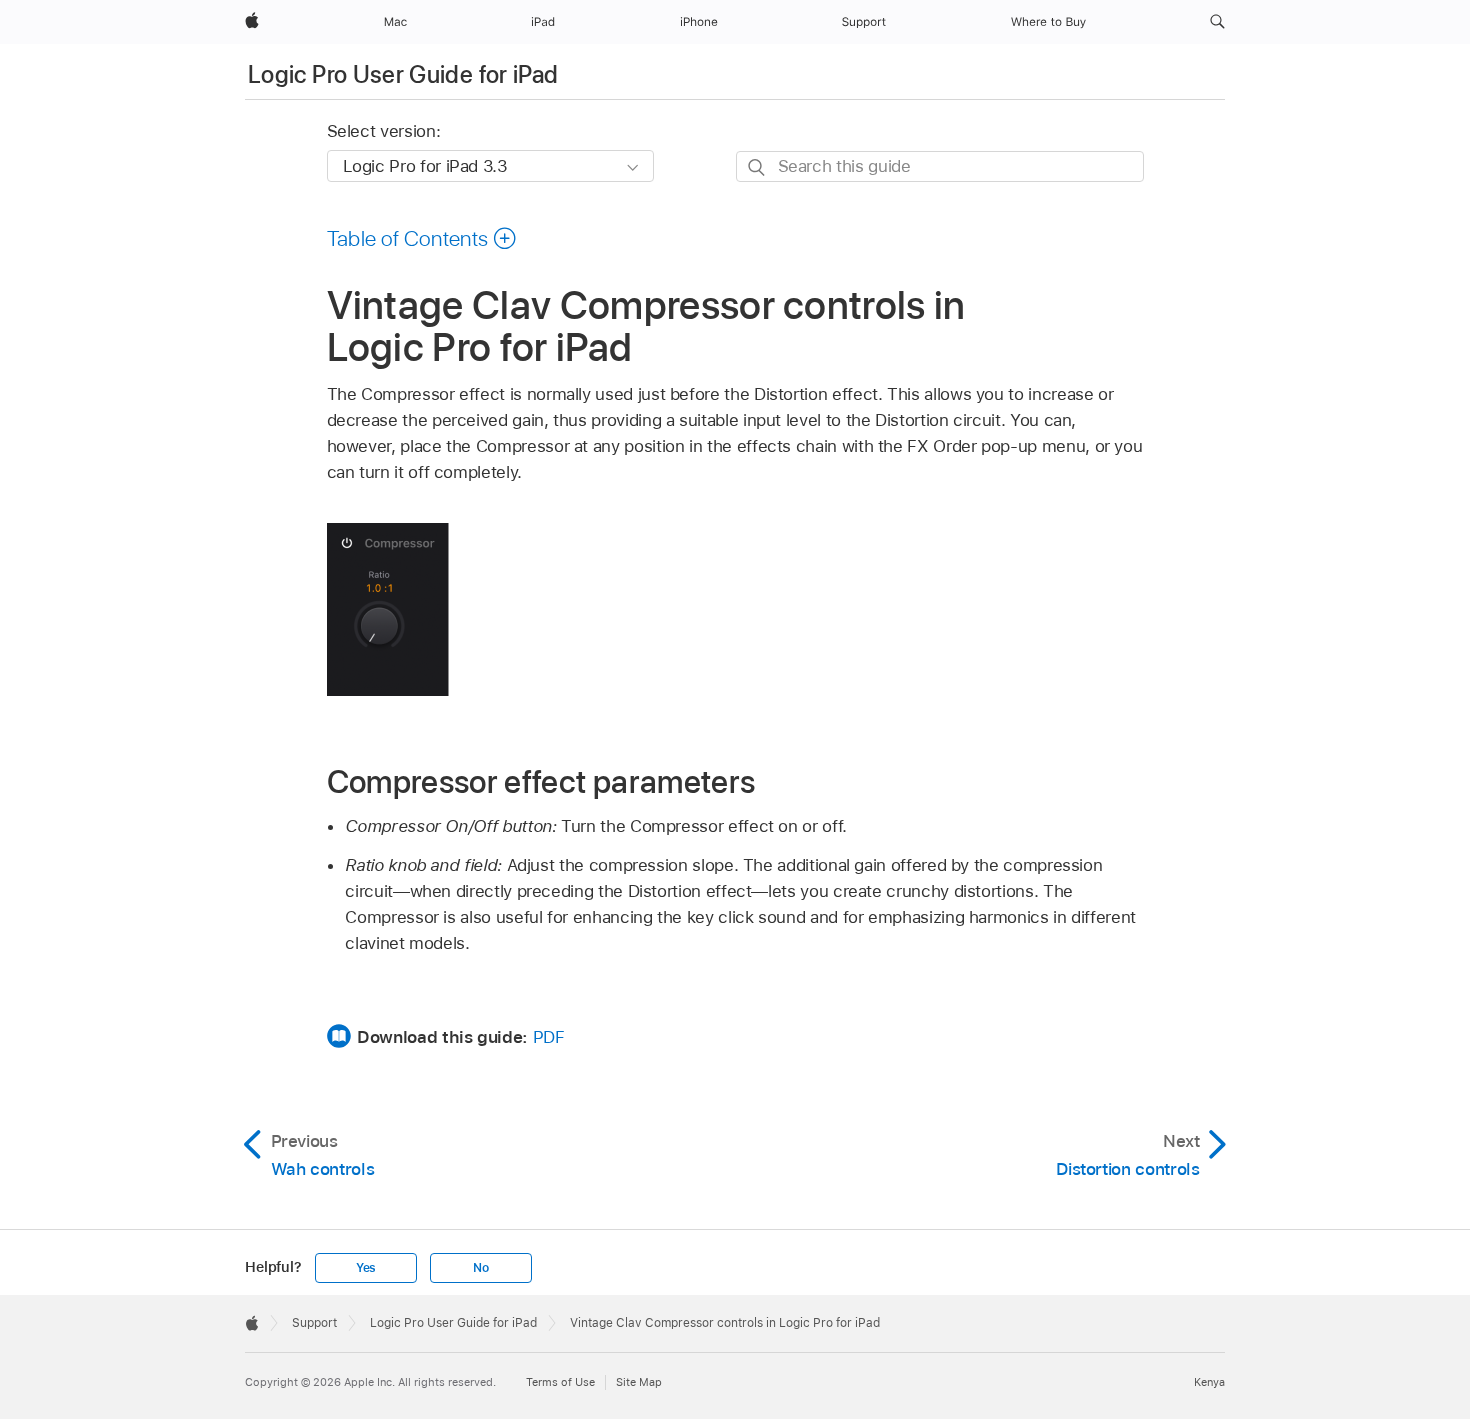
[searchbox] (940, 166)
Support (314, 1323)
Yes (366, 1268)
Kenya (1209, 1382)
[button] (1217, 22)
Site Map (639, 1382)
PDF (549, 1037)
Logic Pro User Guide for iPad (403, 74)
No (481, 1268)
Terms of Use (560, 1382)
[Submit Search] (757, 167)
